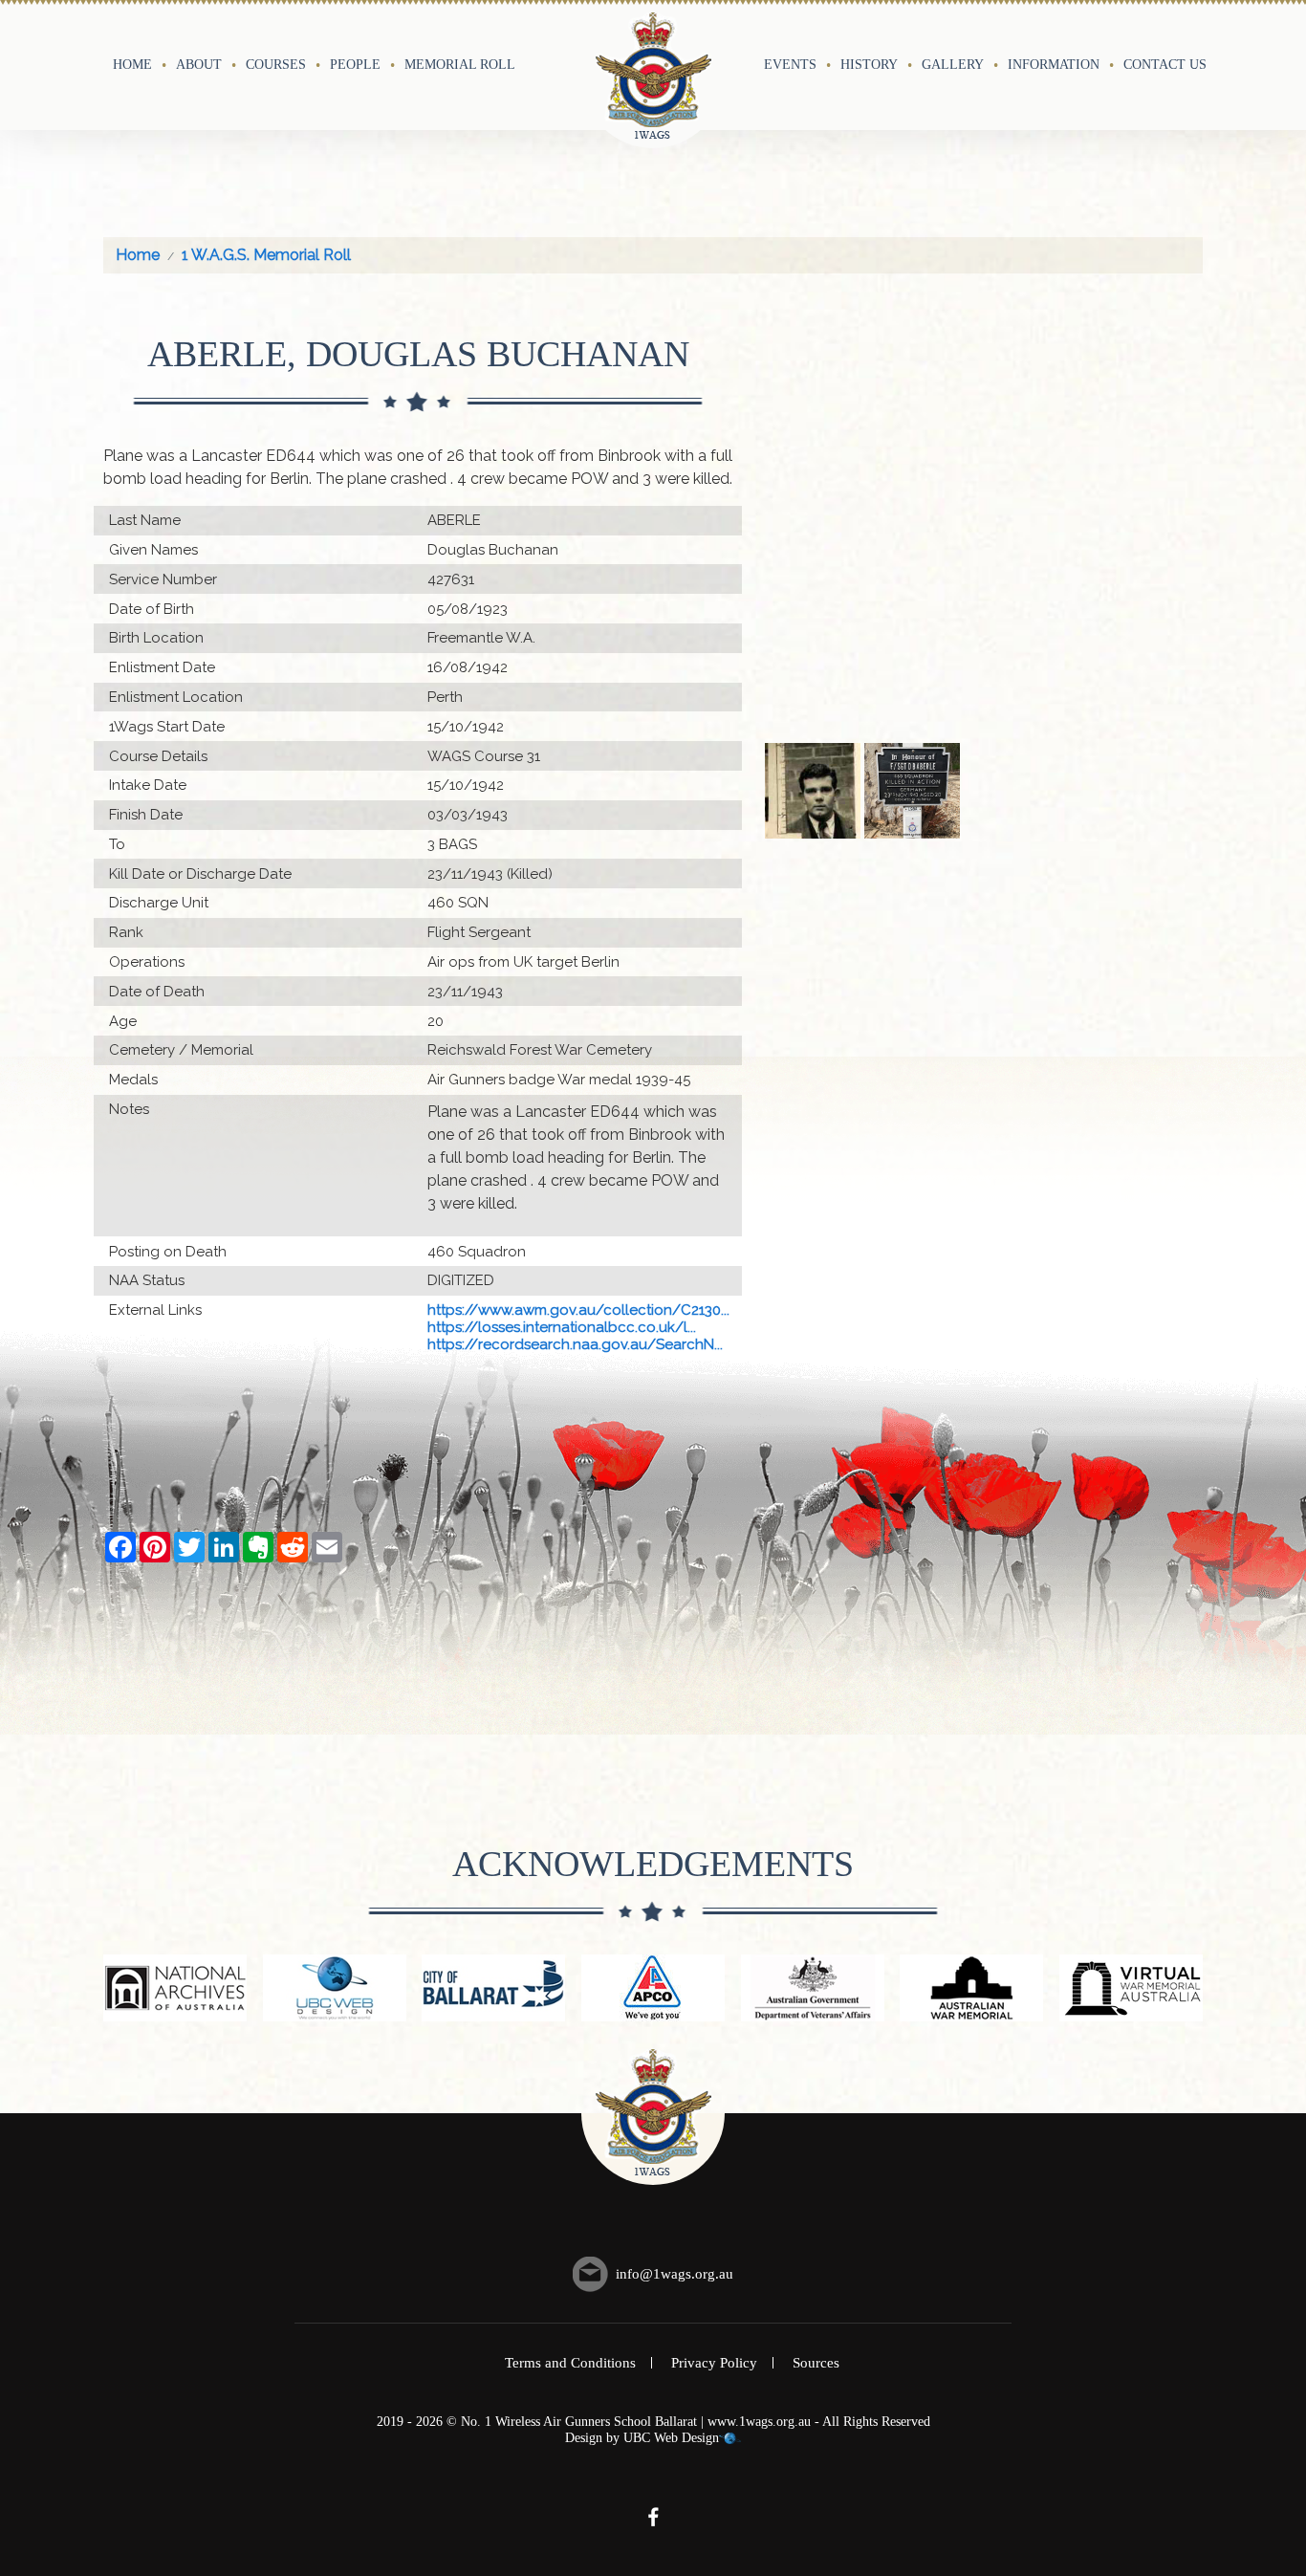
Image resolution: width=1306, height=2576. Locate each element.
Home (132, 64)
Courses (276, 64)
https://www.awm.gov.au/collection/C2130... (578, 1310)
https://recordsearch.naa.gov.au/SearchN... (575, 1344)
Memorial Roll (460, 64)
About (199, 64)
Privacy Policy (714, 2363)
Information (1054, 64)
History (869, 64)
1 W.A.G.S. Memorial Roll (266, 255)
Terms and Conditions (570, 2363)
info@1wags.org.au (675, 2274)
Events (790, 64)
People (355, 64)
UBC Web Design (671, 2438)
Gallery (953, 64)
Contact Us (1165, 64)
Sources (816, 2363)
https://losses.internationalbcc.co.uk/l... (562, 1327)
